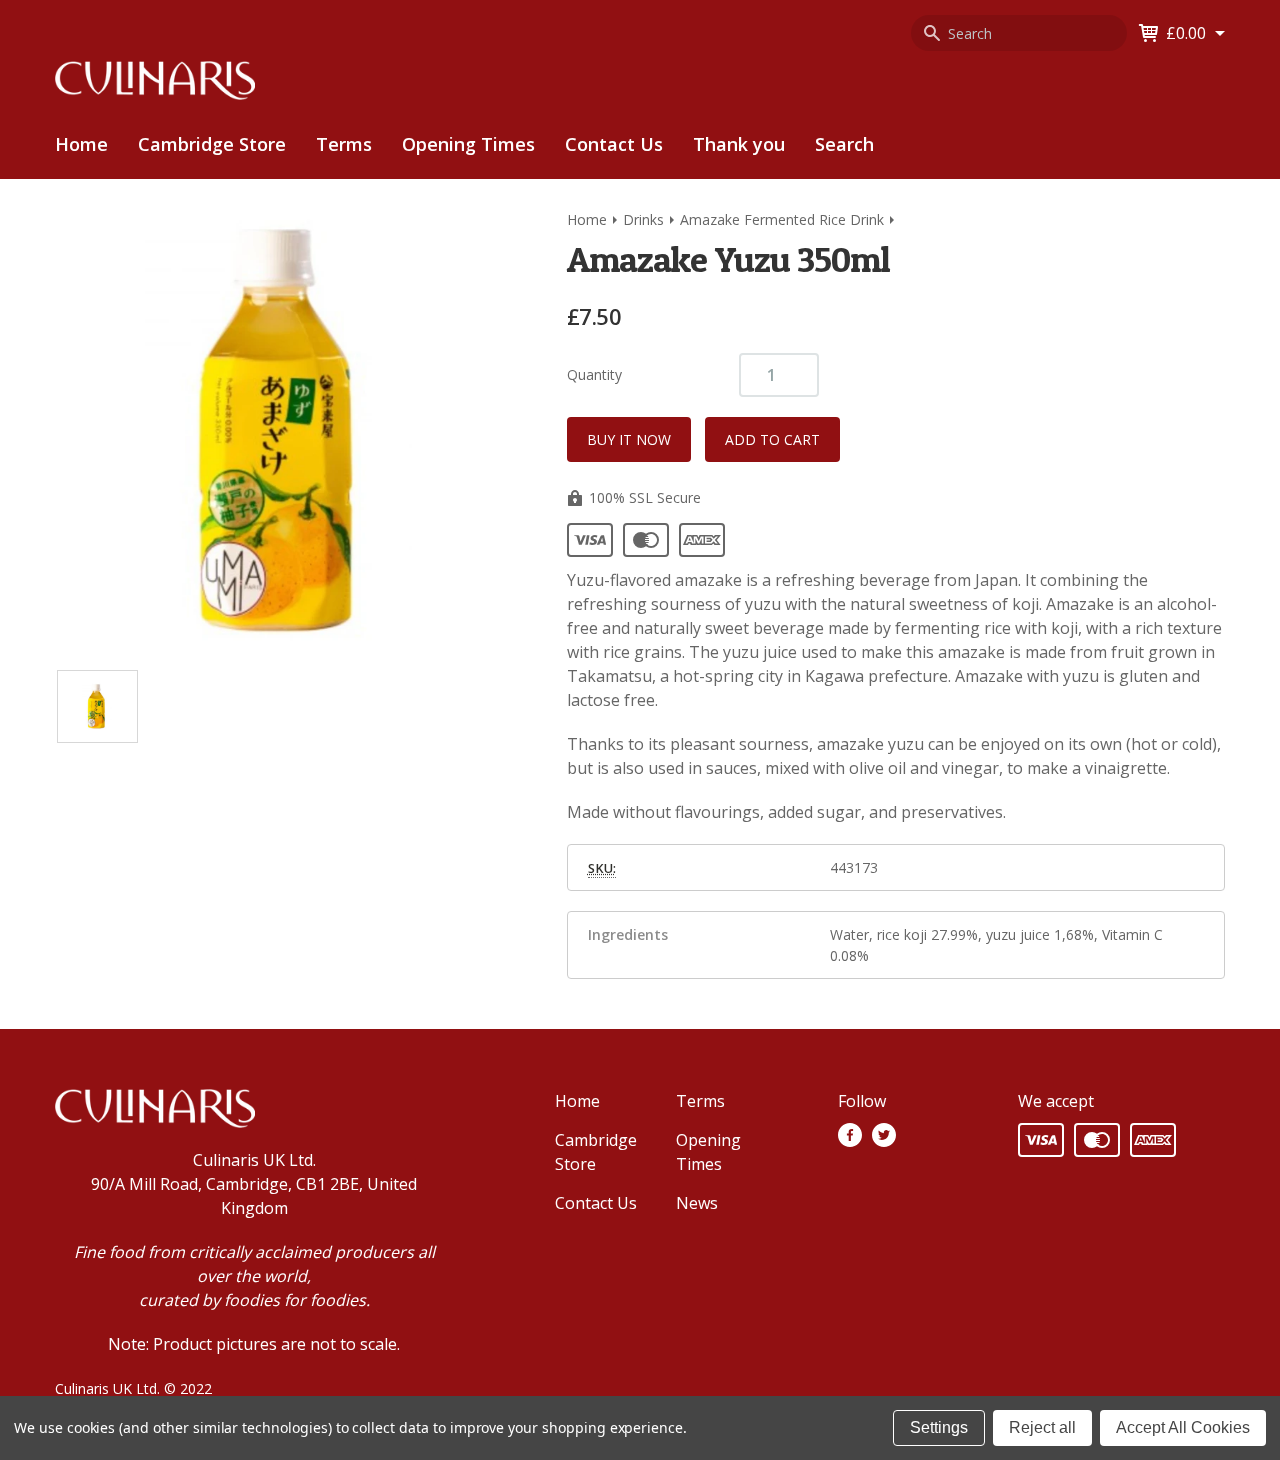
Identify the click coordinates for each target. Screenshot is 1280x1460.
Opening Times (468, 144)
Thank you (739, 144)
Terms (344, 144)
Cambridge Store (212, 144)
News (697, 1203)
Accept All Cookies (1183, 1427)
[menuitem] (212, 144)
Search (844, 144)
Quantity (594, 374)
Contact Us (614, 144)
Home (81, 144)
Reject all (1042, 1427)
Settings (939, 1427)
